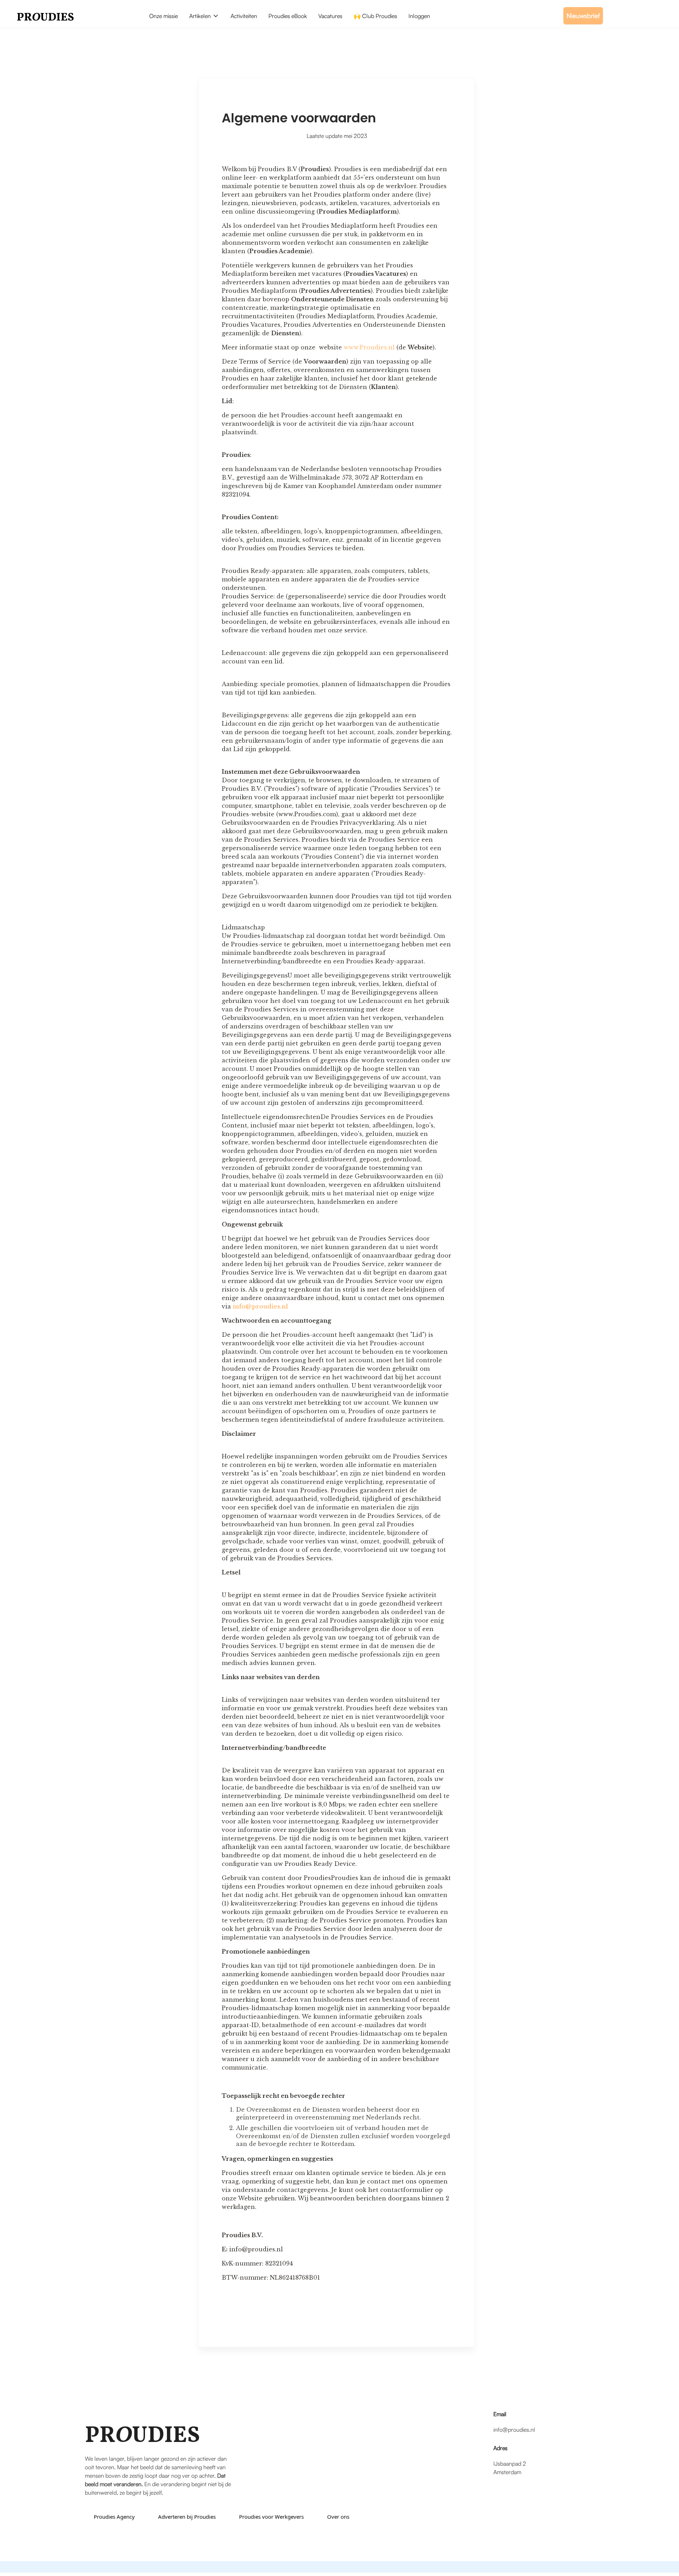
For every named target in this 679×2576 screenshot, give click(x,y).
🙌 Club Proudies (375, 16)
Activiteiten (244, 16)
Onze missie (164, 16)
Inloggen (419, 16)
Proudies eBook (288, 16)
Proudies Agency (114, 2517)
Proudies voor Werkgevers (271, 2517)
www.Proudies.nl (368, 347)
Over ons (338, 2517)
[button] (204, 16)
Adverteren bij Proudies (187, 2517)
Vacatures (330, 16)
